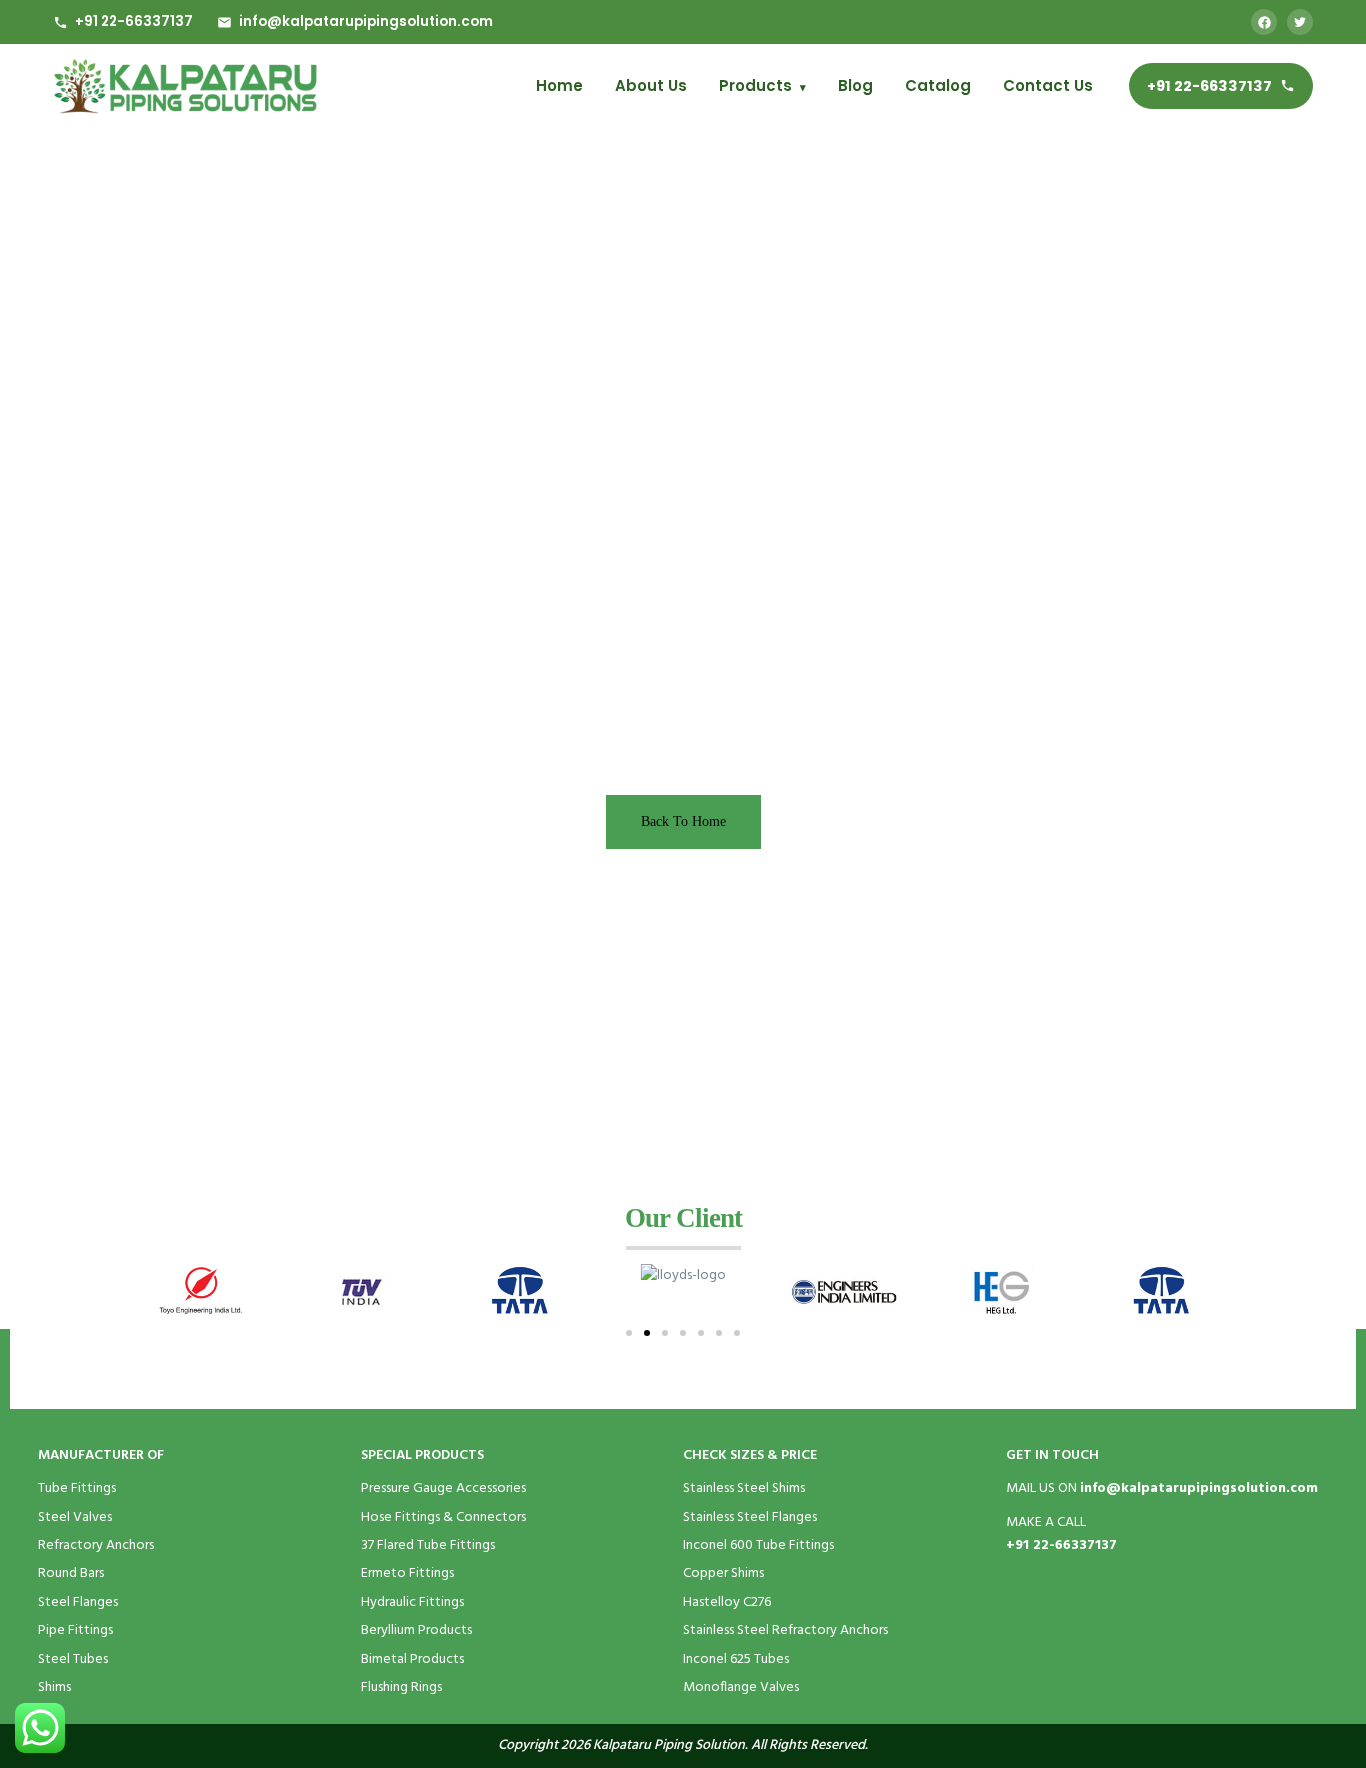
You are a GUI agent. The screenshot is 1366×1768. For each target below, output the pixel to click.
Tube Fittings (77, 1488)
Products (762, 85)
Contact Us (1048, 85)
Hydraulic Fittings (412, 1602)
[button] (629, 1333)
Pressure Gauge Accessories (443, 1488)
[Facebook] (1264, 22)
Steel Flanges (78, 1602)
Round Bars (71, 1573)
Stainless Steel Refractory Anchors (785, 1630)
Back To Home (683, 821)
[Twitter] (1300, 22)
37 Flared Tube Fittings (428, 1545)
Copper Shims (723, 1573)
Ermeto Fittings (407, 1573)
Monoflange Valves (741, 1687)
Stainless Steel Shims (744, 1488)
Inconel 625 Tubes (736, 1659)
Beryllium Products (416, 1630)
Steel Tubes (73, 1659)
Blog (855, 85)
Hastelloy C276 (727, 1602)
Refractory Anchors (96, 1545)
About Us (651, 85)
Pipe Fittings (75, 1630)
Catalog (938, 85)
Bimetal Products (412, 1659)
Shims (54, 1687)
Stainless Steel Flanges (750, 1517)
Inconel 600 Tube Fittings (758, 1545)
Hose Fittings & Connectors (443, 1517)
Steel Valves (75, 1517)
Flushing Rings (401, 1687)
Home (559, 85)
